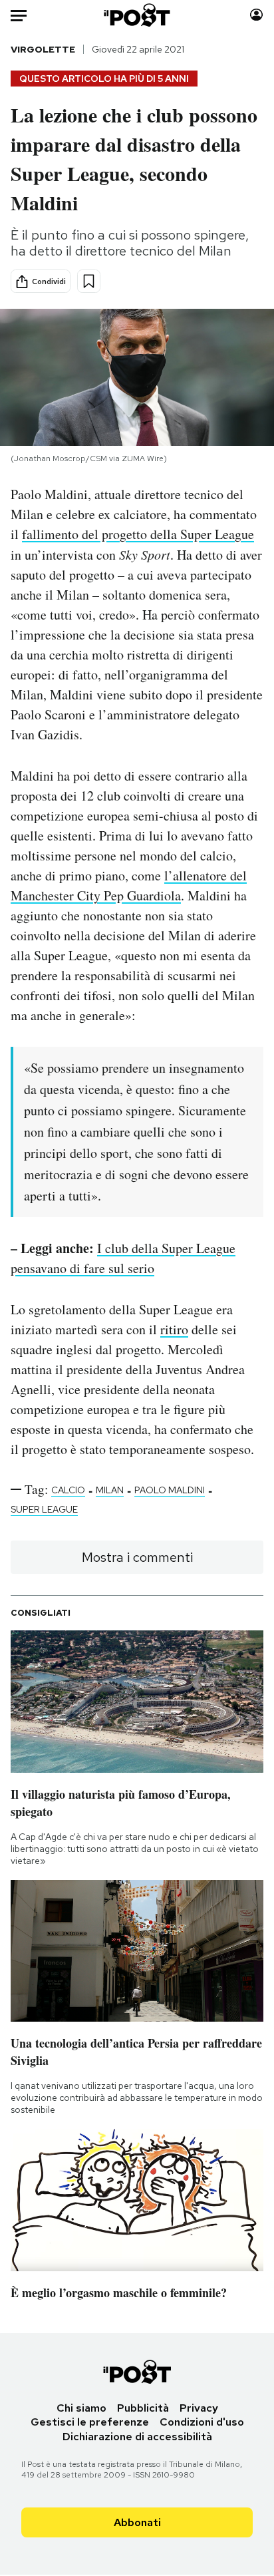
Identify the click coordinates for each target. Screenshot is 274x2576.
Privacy (199, 2408)
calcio (68, 1490)
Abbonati (137, 2522)
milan (110, 1490)
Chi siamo (81, 2408)
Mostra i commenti (137, 1557)
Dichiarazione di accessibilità (137, 2437)
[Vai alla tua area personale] (256, 15)
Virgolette (43, 49)
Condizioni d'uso (202, 2422)
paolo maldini (170, 1490)
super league (44, 1509)
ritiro (174, 1329)
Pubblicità (143, 2408)
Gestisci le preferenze (90, 2422)
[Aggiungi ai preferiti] (89, 281)
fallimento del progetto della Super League (138, 534)
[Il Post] (137, 15)
